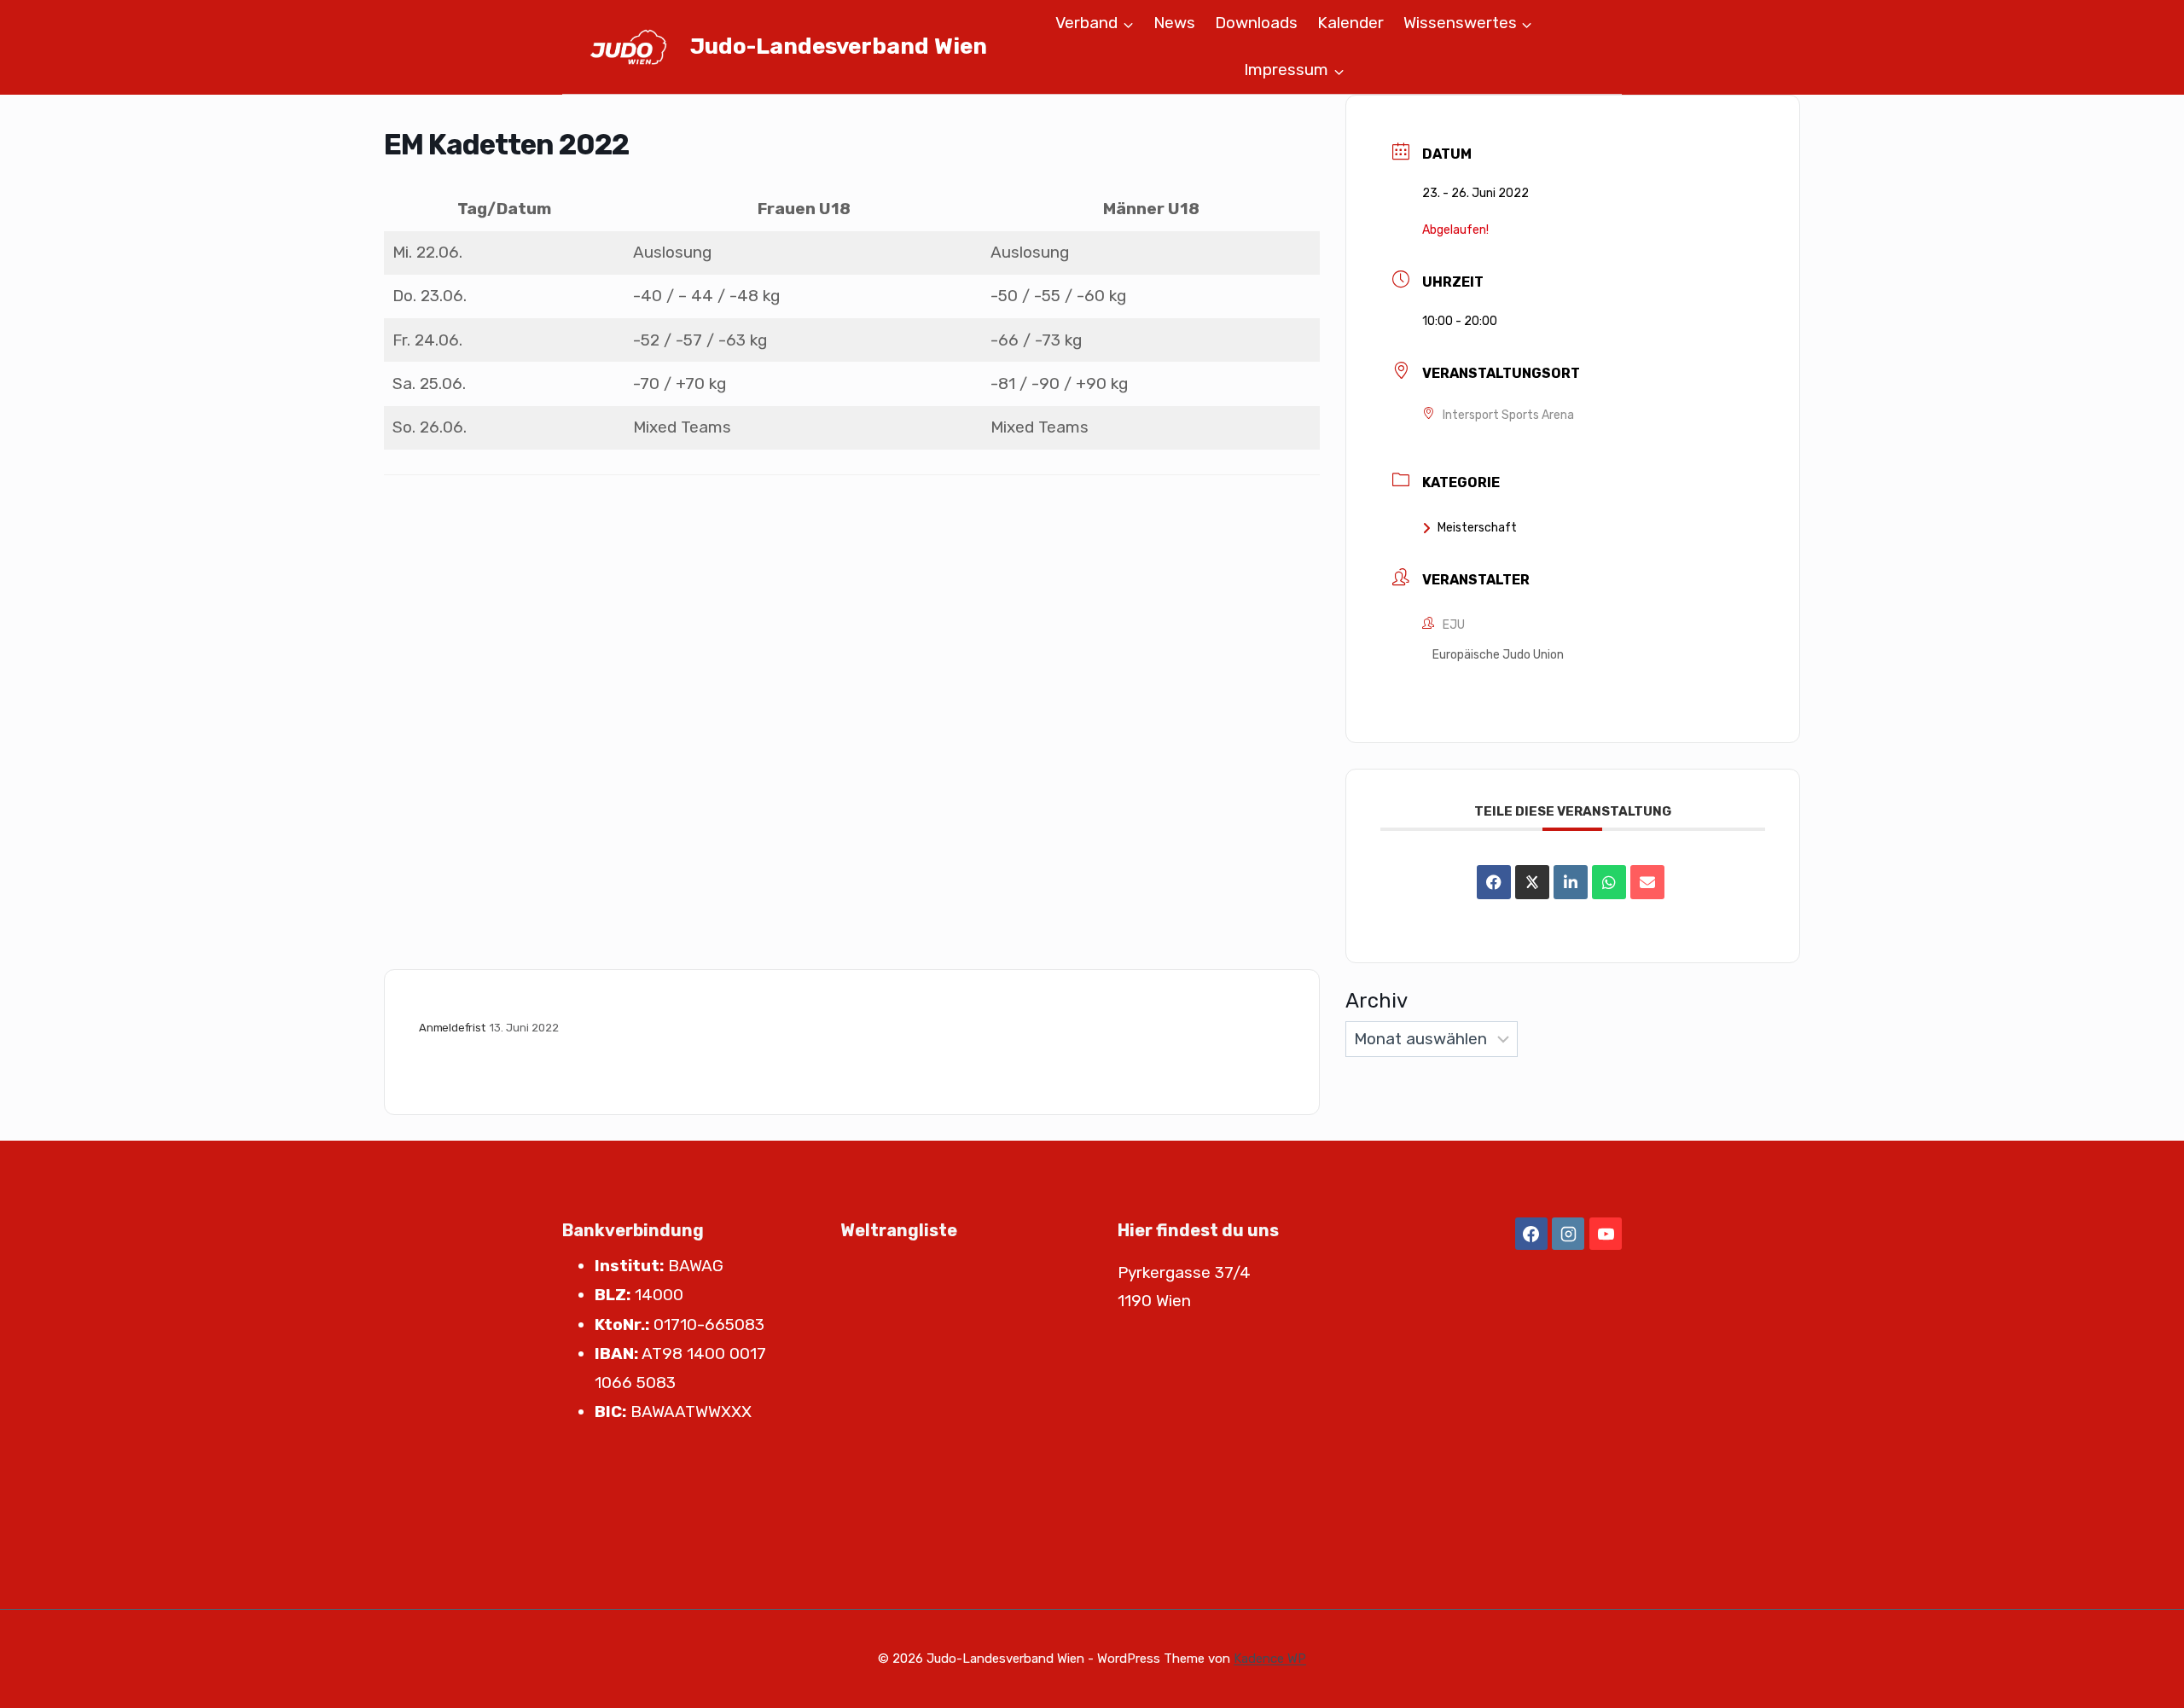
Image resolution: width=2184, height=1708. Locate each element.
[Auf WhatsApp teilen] (1609, 882)
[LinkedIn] (1571, 882)
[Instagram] (1568, 1234)
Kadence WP (1270, 1659)
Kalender (1350, 23)
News (1174, 23)
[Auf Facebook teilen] (1494, 882)
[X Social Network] (1532, 882)
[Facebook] (1531, 1234)
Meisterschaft (1477, 528)
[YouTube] (1606, 1234)
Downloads (1256, 23)
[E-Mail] (1647, 882)
